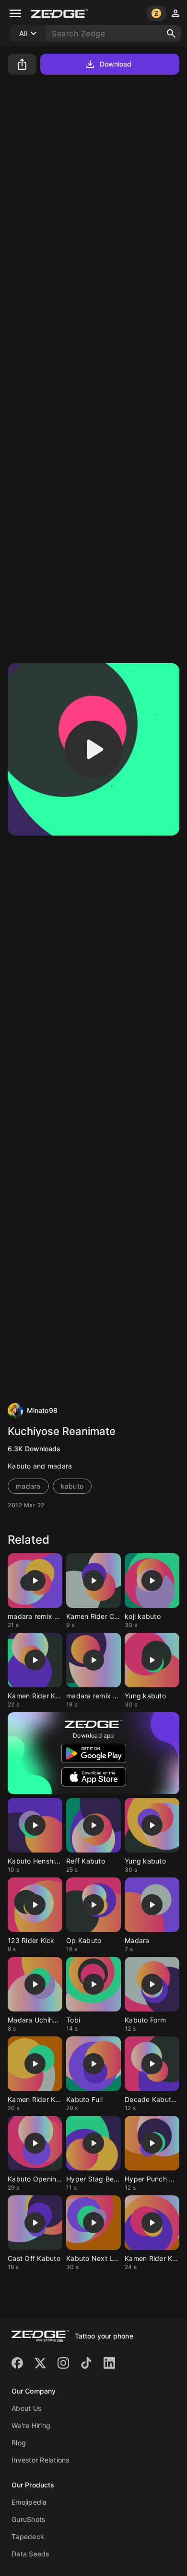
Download (116, 64)
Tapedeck (28, 2536)
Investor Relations (41, 2460)
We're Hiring (31, 2425)
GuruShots (28, 2519)
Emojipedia (29, 2502)
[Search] (171, 34)
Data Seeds (30, 2554)
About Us (26, 2408)
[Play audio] (93, 749)
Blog (19, 2443)
